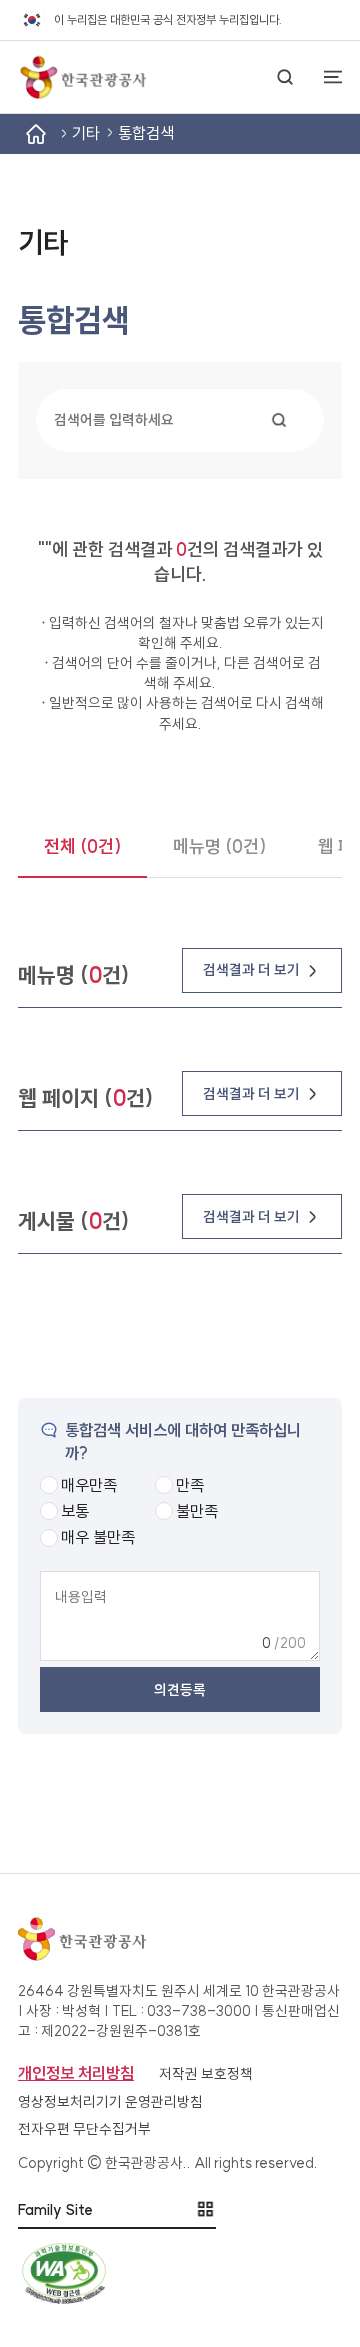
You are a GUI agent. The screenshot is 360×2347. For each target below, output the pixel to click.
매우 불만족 (98, 1537)
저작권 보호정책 (206, 2074)
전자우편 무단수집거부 (84, 2129)
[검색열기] (285, 77)
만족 (190, 1485)
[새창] (180, 2273)
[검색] (279, 420)
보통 (75, 1511)
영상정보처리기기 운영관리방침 (110, 2102)
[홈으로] (82, 77)
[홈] (36, 134)
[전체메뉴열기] (324, 77)
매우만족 (89, 1485)
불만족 (197, 1511)
